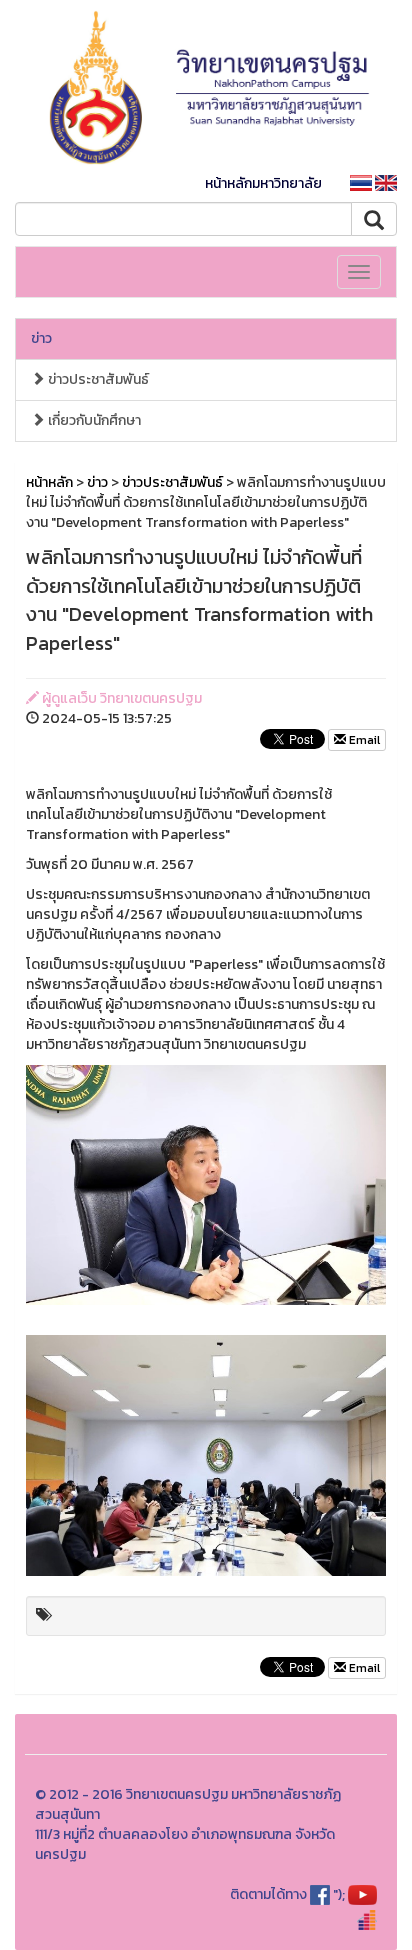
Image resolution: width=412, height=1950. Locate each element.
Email (363, 740)
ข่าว (41, 338)
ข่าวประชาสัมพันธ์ (97, 379)
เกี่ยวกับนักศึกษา (93, 420)
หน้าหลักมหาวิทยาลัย (263, 183)
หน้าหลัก (49, 482)
